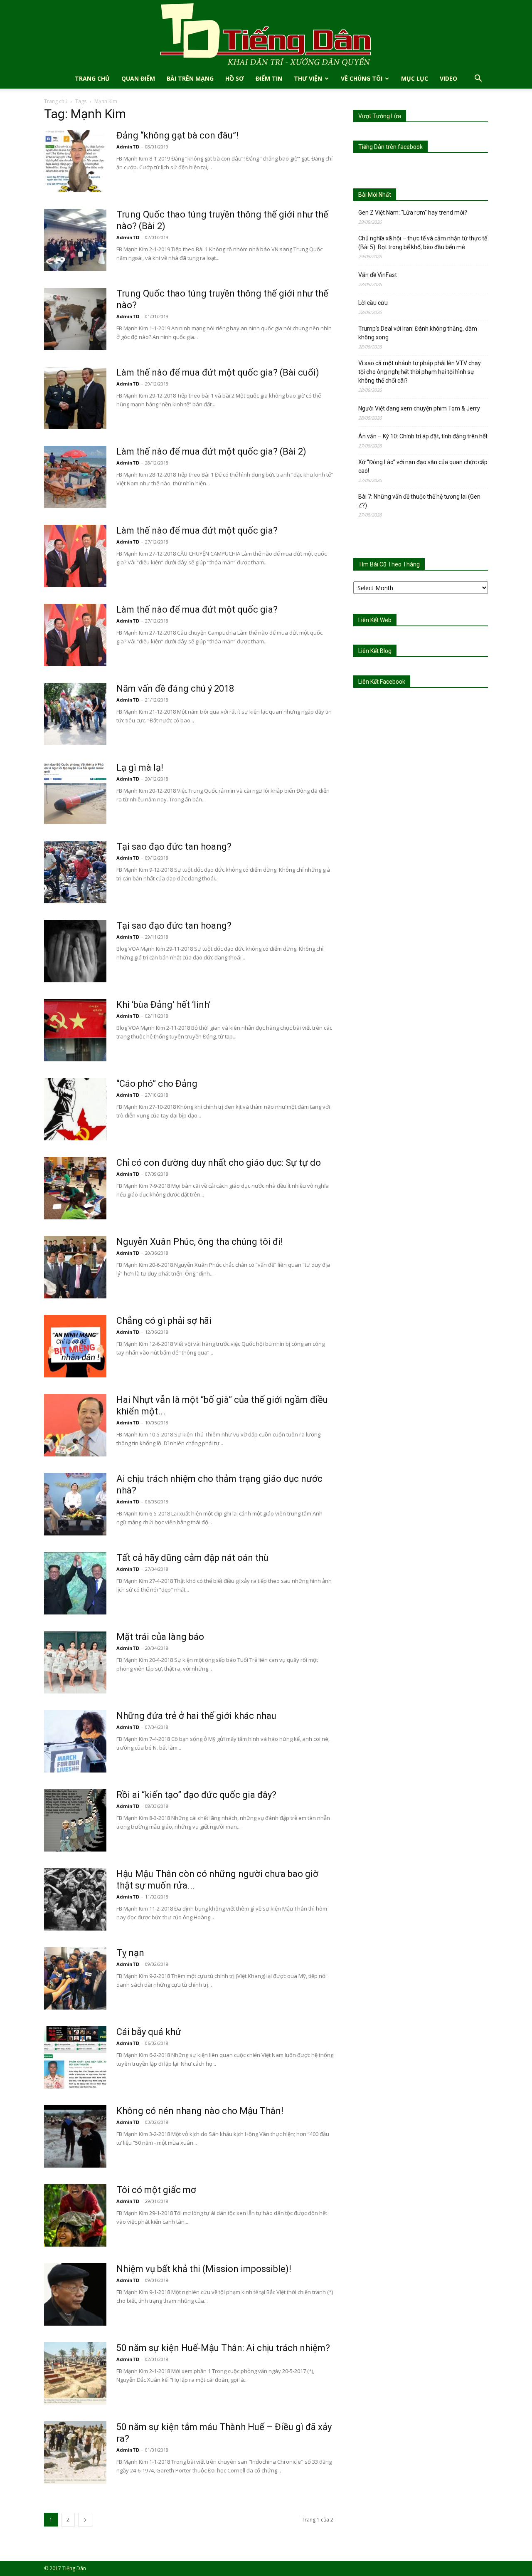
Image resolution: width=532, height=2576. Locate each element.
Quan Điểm (138, 78)
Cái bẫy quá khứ (149, 2032)
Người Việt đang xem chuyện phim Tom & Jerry (419, 408)
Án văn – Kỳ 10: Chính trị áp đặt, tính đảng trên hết (423, 436)
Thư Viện (308, 78)
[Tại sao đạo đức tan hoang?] (75, 872)
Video (448, 78)
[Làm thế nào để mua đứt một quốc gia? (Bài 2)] (75, 477)
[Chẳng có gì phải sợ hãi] (75, 1346)
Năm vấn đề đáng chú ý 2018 (175, 688)
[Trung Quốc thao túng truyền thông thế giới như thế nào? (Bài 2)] (75, 240)
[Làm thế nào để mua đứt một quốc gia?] (75, 556)
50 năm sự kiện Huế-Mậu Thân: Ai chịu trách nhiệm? (223, 2348)
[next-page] (85, 2520)
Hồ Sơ (235, 78)
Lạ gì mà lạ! (140, 768)
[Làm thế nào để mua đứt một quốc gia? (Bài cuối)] (75, 398)
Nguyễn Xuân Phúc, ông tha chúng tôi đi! (200, 1242)
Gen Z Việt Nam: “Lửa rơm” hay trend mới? (413, 213)
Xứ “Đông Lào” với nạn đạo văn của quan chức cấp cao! (423, 466)
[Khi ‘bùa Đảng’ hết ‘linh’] (75, 1030)
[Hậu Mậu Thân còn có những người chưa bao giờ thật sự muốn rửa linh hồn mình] (75, 1899)
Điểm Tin (269, 78)
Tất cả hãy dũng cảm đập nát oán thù (192, 1558)
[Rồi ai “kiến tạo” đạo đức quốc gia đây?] (75, 1820)
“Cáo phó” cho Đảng (157, 1084)
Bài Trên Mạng (190, 78)
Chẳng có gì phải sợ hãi (164, 1321)
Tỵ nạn (130, 1953)
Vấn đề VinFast (378, 275)
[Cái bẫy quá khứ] (75, 2057)
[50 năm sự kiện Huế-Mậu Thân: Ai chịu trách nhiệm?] (75, 2373)
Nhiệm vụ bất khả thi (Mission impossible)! (204, 2269)
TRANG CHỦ (92, 78)
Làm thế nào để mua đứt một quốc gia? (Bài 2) (211, 451)
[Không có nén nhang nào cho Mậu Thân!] (75, 2136)
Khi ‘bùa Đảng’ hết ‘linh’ (164, 1005)
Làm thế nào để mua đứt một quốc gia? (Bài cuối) (218, 372)
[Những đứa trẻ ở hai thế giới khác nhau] (75, 1741)
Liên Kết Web (375, 620)
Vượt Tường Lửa (380, 116)
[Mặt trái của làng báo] (75, 1662)
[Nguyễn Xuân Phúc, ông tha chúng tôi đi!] (75, 1267)
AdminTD (128, 147)
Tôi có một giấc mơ (156, 2190)
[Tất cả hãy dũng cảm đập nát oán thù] (75, 1583)
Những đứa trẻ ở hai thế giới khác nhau (196, 1716)
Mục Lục (415, 78)
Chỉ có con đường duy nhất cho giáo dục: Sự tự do (219, 1163)
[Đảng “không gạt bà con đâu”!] (75, 161)
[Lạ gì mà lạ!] (75, 793)
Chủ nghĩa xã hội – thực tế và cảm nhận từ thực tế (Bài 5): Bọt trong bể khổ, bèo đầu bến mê (423, 243)
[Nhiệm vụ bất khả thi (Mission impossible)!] (75, 2294)
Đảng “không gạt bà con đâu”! (177, 135)
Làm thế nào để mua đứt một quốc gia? (197, 530)
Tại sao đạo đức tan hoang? (174, 847)
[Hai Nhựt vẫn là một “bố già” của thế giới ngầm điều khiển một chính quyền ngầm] (75, 1425)
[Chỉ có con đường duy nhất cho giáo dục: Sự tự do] (75, 1188)
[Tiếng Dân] (266, 34)
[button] (478, 79)
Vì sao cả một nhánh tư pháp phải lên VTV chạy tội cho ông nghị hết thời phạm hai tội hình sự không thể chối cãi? (420, 372)
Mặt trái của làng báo (160, 1637)
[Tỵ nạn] (75, 1978)
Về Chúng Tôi (362, 78)
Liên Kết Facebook (382, 682)
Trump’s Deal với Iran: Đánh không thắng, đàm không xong (418, 333)
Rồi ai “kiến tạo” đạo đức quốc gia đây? (196, 1795)
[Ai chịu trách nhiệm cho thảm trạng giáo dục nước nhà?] (75, 1504)
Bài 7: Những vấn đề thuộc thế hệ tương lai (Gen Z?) (419, 501)
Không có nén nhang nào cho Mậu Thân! (200, 2111)
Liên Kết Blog (375, 651)
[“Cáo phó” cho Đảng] (75, 1109)
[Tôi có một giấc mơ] (75, 2215)
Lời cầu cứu (373, 303)
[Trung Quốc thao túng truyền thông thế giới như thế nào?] (75, 319)
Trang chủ (56, 101)
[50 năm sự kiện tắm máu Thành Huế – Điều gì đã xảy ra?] (75, 2452)
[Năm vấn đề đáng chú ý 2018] (75, 714)
